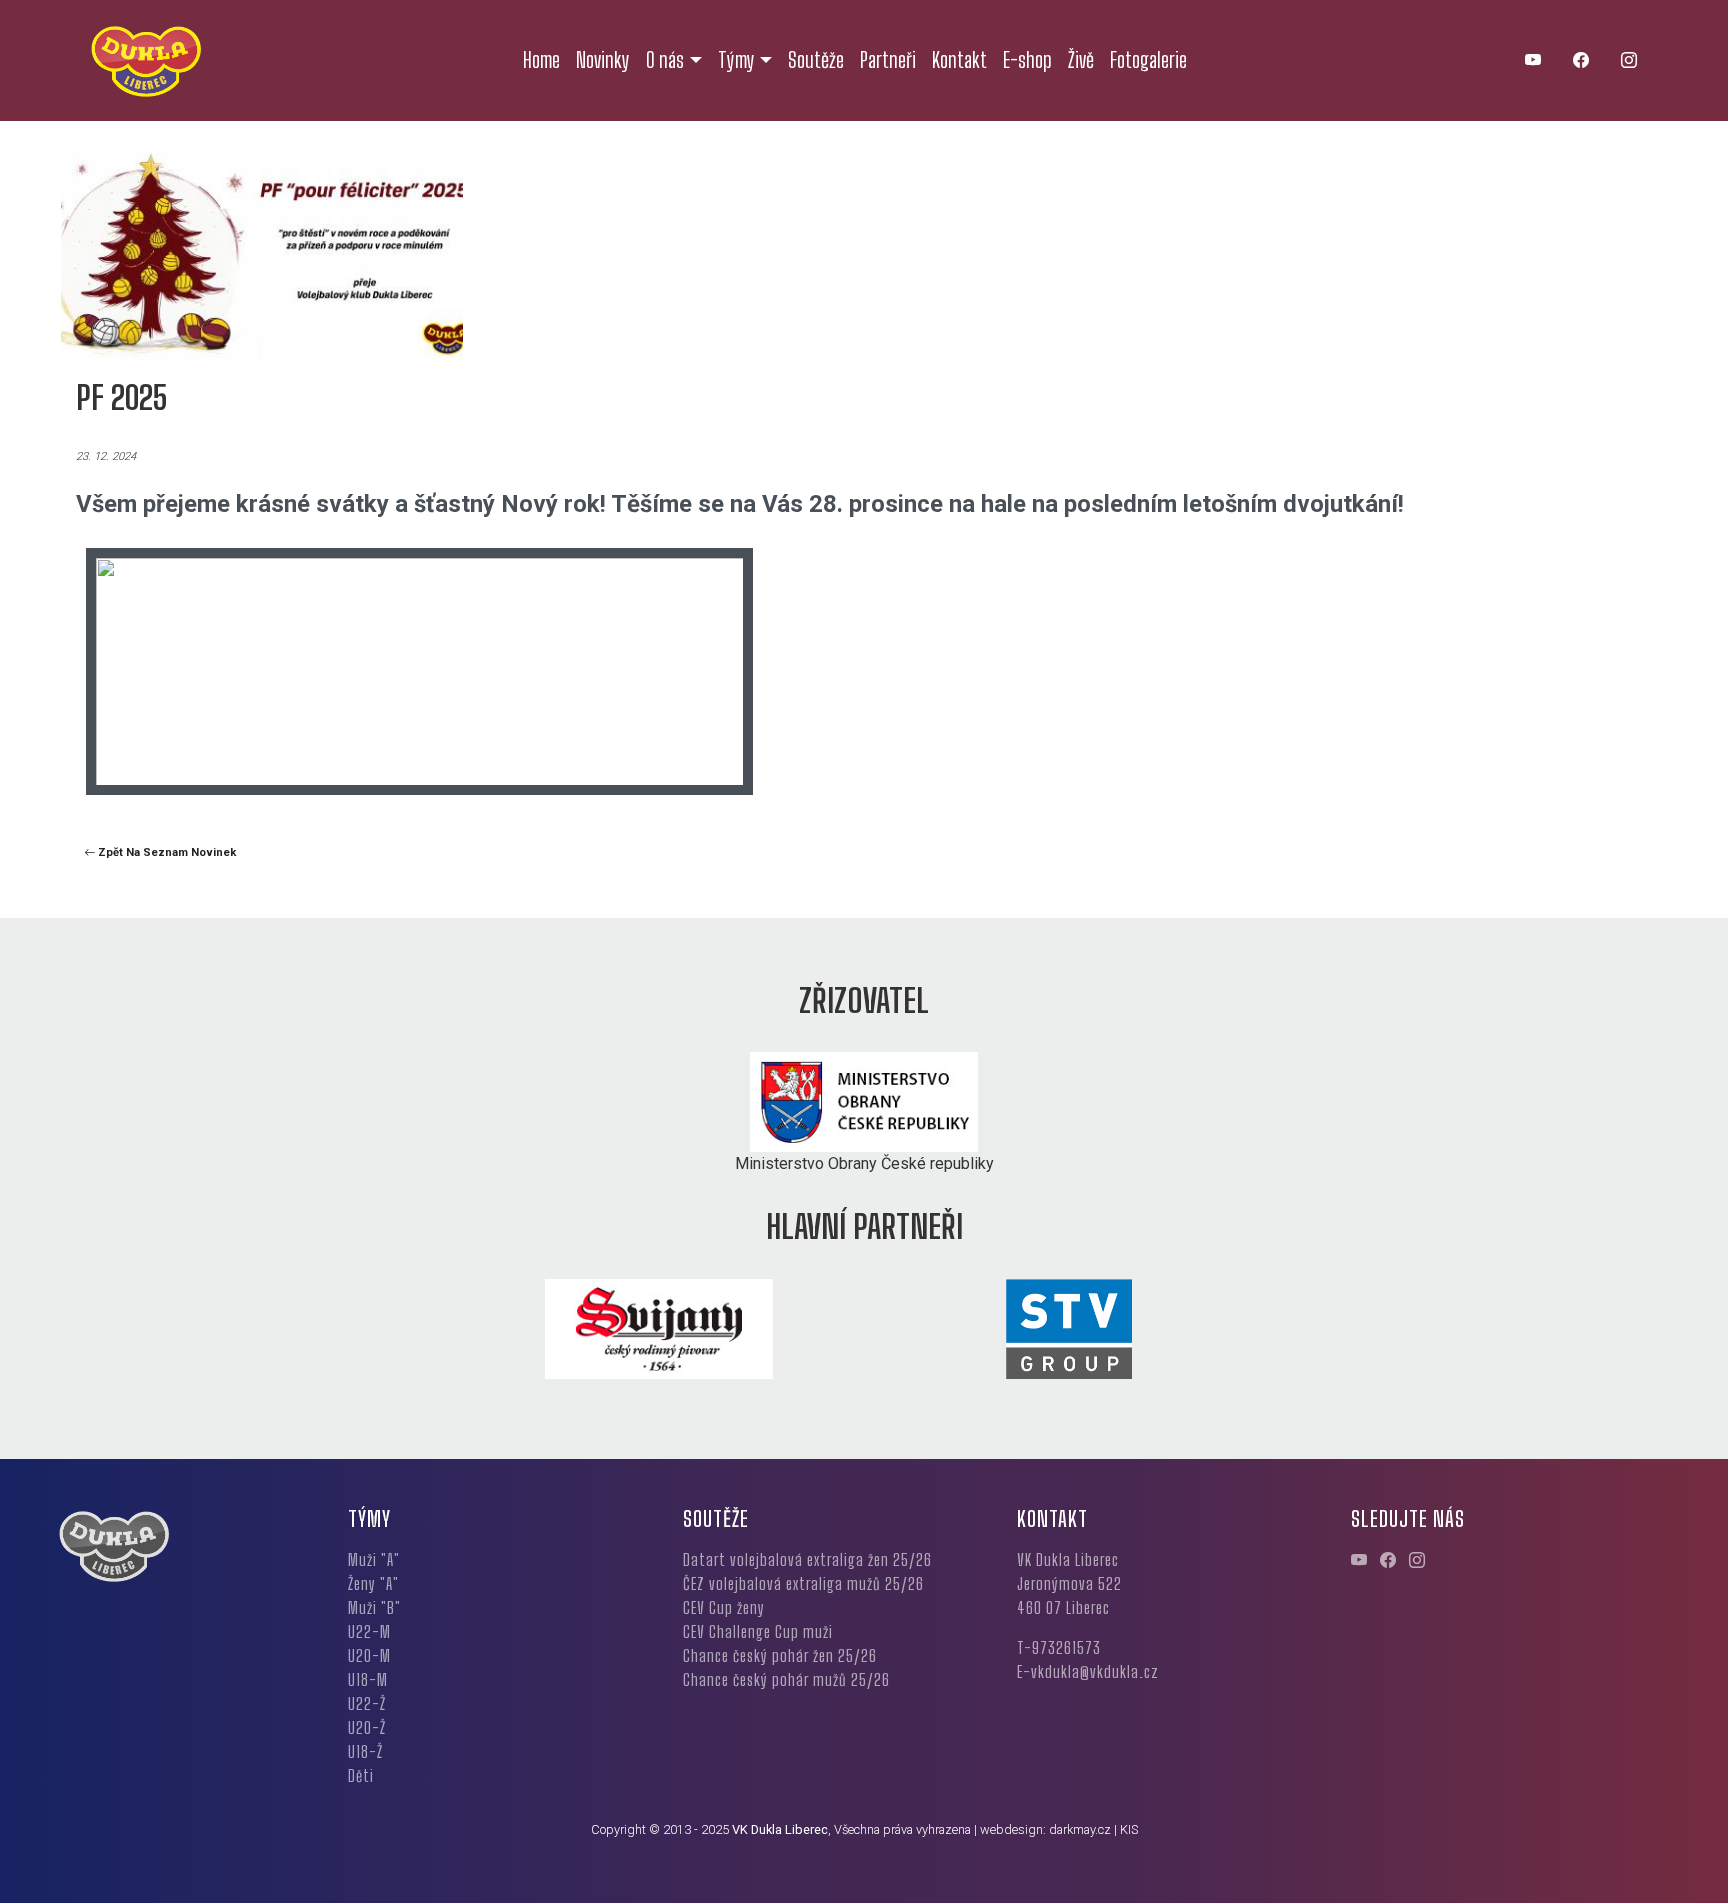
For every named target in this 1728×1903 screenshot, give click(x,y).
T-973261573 (1059, 1647)
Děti (361, 1775)
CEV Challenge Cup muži (758, 1631)
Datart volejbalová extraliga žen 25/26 (807, 1559)
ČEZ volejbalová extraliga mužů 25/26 (803, 1583)
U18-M (368, 1679)
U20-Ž (367, 1727)
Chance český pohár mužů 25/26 (786, 1679)
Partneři (888, 60)
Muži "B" (374, 1607)
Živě (1081, 60)
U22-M (369, 1631)
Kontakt (959, 60)
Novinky (603, 60)
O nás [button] (665, 60)
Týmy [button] (736, 60)
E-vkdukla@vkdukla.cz (1088, 1671)
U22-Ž (367, 1703)
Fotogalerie (1148, 60)
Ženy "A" (373, 1583)
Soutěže (816, 60)
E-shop (1027, 60)
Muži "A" (374, 1559)
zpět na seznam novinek (165, 852)
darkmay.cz (1080, 1829)
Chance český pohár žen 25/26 (780, 1655)
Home (541, 60)
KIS (1129, 1829)
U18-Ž (365, 1751)
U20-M (369, 1655)
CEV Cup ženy (724, 1607)
